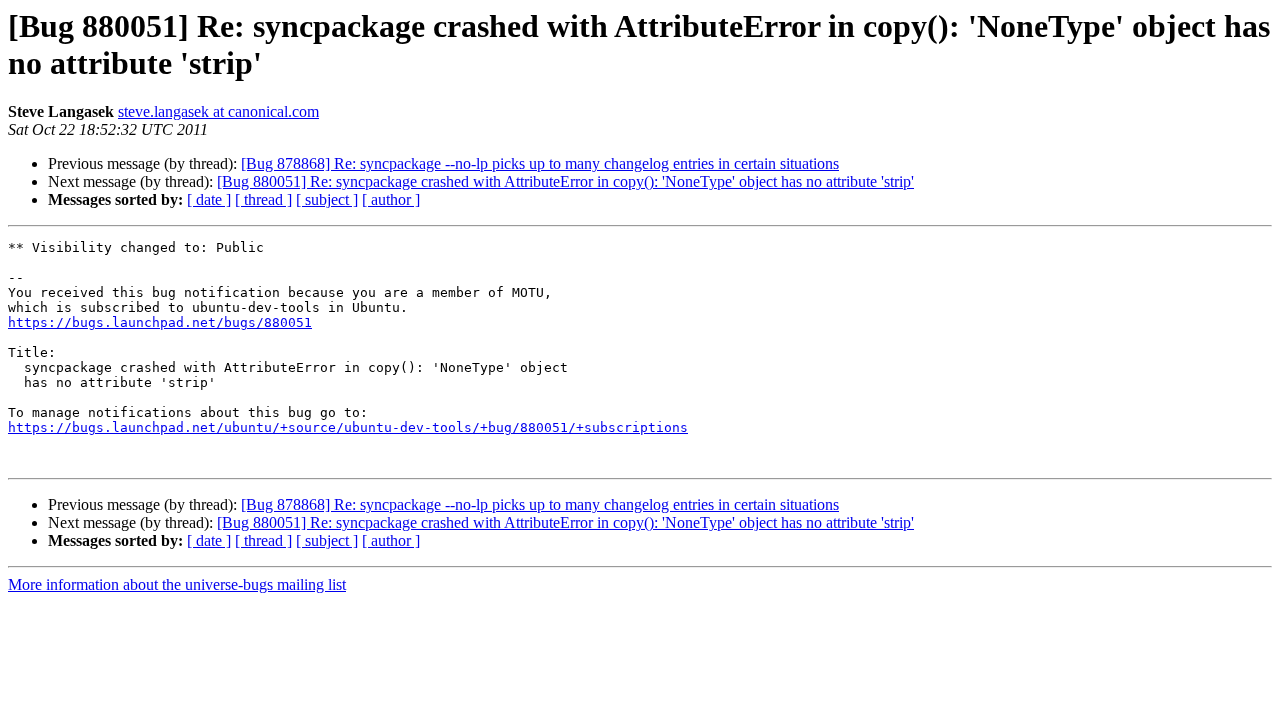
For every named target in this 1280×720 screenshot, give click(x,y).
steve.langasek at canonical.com (218, 111)
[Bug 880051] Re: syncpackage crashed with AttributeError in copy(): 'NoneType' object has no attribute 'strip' (565, 181)
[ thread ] (263, 199)
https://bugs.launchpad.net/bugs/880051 (160, 322)
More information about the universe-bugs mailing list (177, 584)
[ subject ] (327, 199)
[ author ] (391, 199)
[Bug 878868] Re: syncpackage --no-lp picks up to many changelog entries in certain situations (540, 163)
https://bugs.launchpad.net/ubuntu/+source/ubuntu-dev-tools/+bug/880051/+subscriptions (348, 427)
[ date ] (209, 199)
